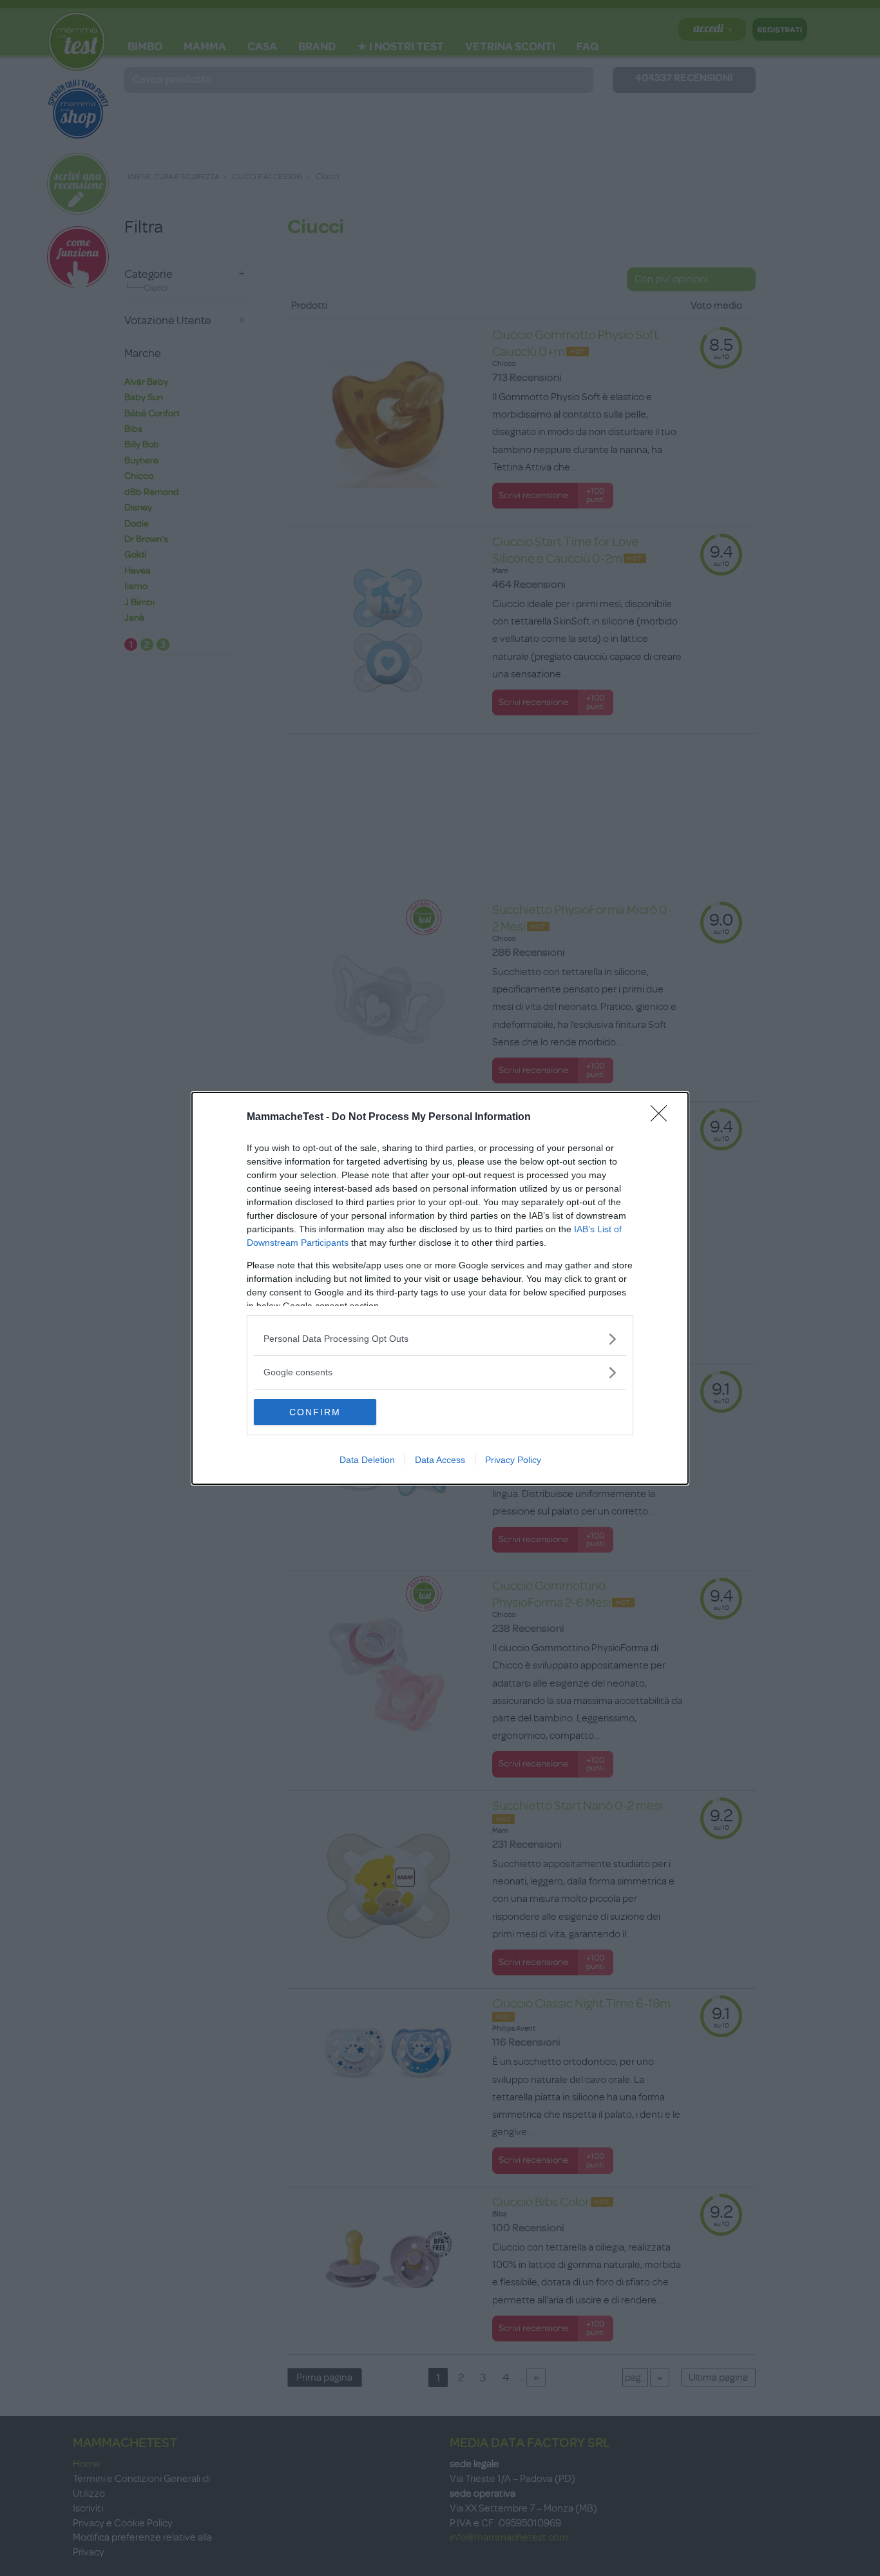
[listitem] (440, 1339)
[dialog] (440, 1288)
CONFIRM (315, 1412)
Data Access (440, 1460)
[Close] (663, 1118)
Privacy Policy (513, 1460)
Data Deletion (367, 1460)
